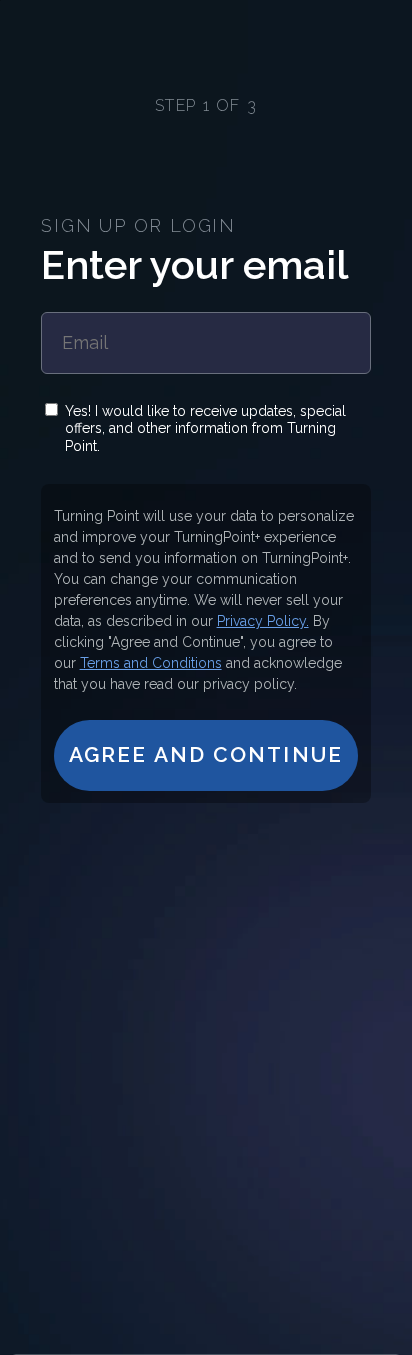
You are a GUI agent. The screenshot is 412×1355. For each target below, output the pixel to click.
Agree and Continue (206, 754)
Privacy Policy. (263, 621)
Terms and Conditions (151, 663)
